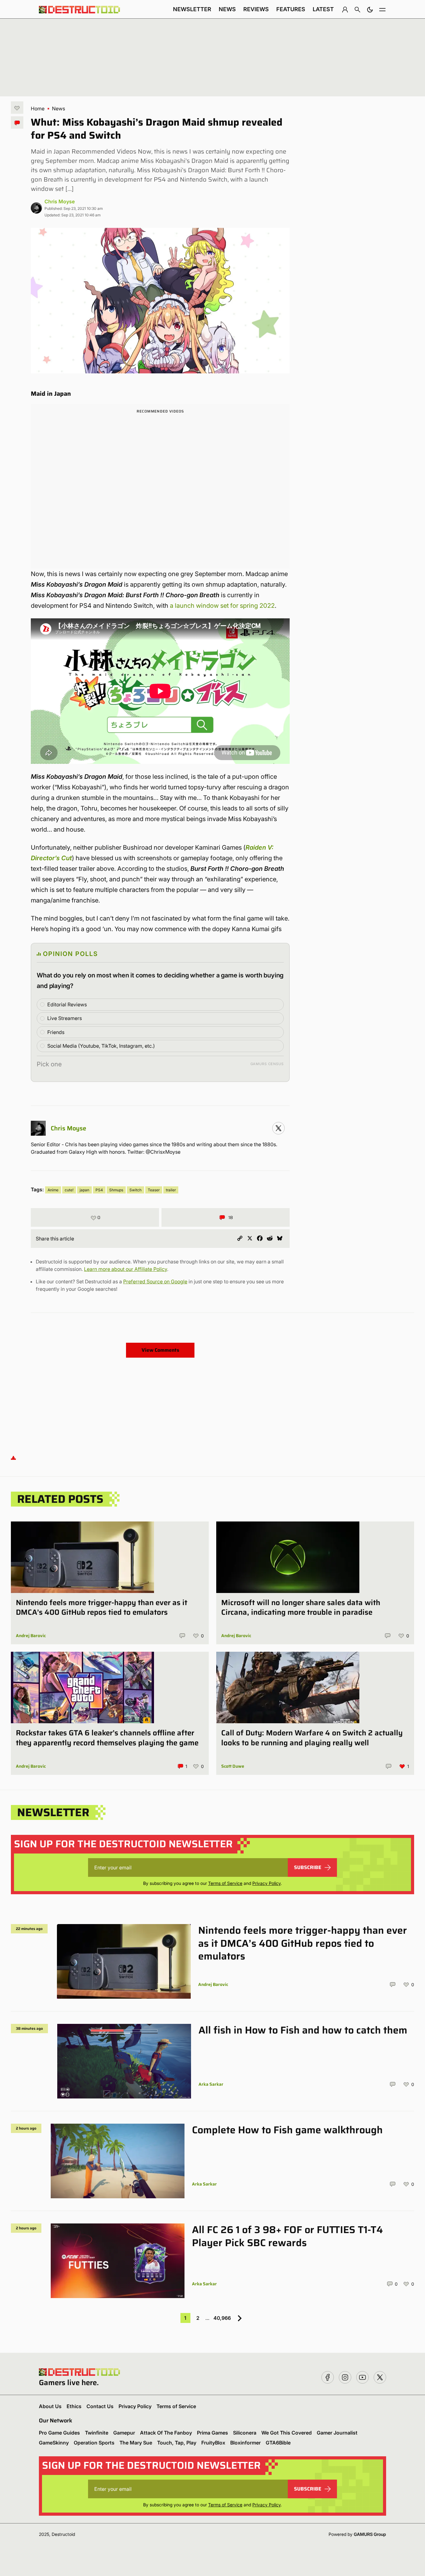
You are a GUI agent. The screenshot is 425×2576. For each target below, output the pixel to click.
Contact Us (100, 2406)
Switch (135, 1190)
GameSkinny (54, 2443)
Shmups (116, 1190)
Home (38, 108)
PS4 (99, 1190)
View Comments (160, 1350)
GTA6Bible (278, 2443)
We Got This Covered (287, 2433)
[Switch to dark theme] (370, 9)
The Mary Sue (136, 2443)
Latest (323, 9)
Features (291, 9)
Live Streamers (65, 1018)
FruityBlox (213, 2443)
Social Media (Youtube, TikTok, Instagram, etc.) (101, 1046)
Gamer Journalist (337, 2433)
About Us (50, 2406)
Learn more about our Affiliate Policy (126, 1269)
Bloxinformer (245, 2443)
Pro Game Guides (59, 2433)
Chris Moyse (60, 201)
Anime (53, 1190)
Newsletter (192, 9)
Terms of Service (225, 1883)
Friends (56, 1032)
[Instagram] (278, 1128)
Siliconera (245, 2433)
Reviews (256, 9)
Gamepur (124, 2433)
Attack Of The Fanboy (166, 2433)
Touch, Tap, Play (177, 2443)
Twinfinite (97, 2433)
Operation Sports (94, 2443)
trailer (171, 1190)
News (227, 9)
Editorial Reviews (67, 1004)
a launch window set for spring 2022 (222, 606)
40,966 (222, 2318)
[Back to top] (13, 1458)
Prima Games (213, 2433)
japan (84, 1190)
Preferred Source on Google (155, 1281)
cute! (69, 1190)
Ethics (74, 2406)
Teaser (154, 1190)
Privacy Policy (266, 1883)
